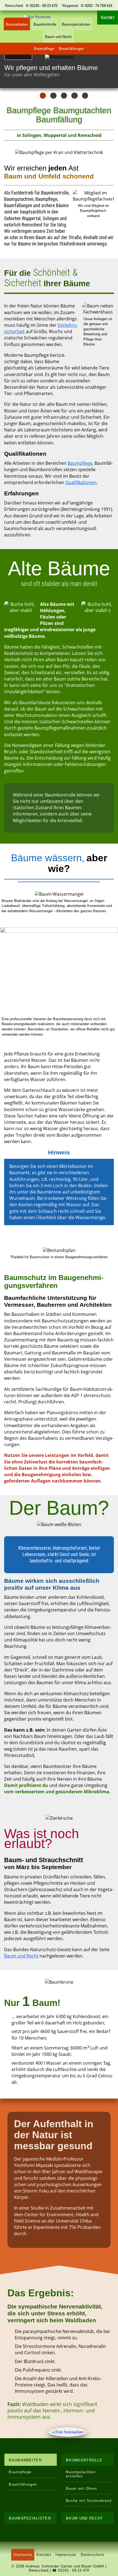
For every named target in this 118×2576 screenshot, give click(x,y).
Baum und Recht (58, 37)
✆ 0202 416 (96, 6)
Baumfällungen (71, 49)
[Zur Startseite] (41, 17)
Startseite (23, 2555)
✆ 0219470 (42, 6)
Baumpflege (44, 49)
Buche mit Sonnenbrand (89, 2501)
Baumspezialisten (76, 24)
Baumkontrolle (45, 24)
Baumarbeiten (17, 24)
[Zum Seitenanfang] (68, 2432)
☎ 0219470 (71, 2570)
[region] (59, 71)
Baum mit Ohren (81, 2489)
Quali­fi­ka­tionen (81, 482)
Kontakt (44, 2555)
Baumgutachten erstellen (81, 2474)
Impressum (66, 2555)
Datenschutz (93, 2555)
